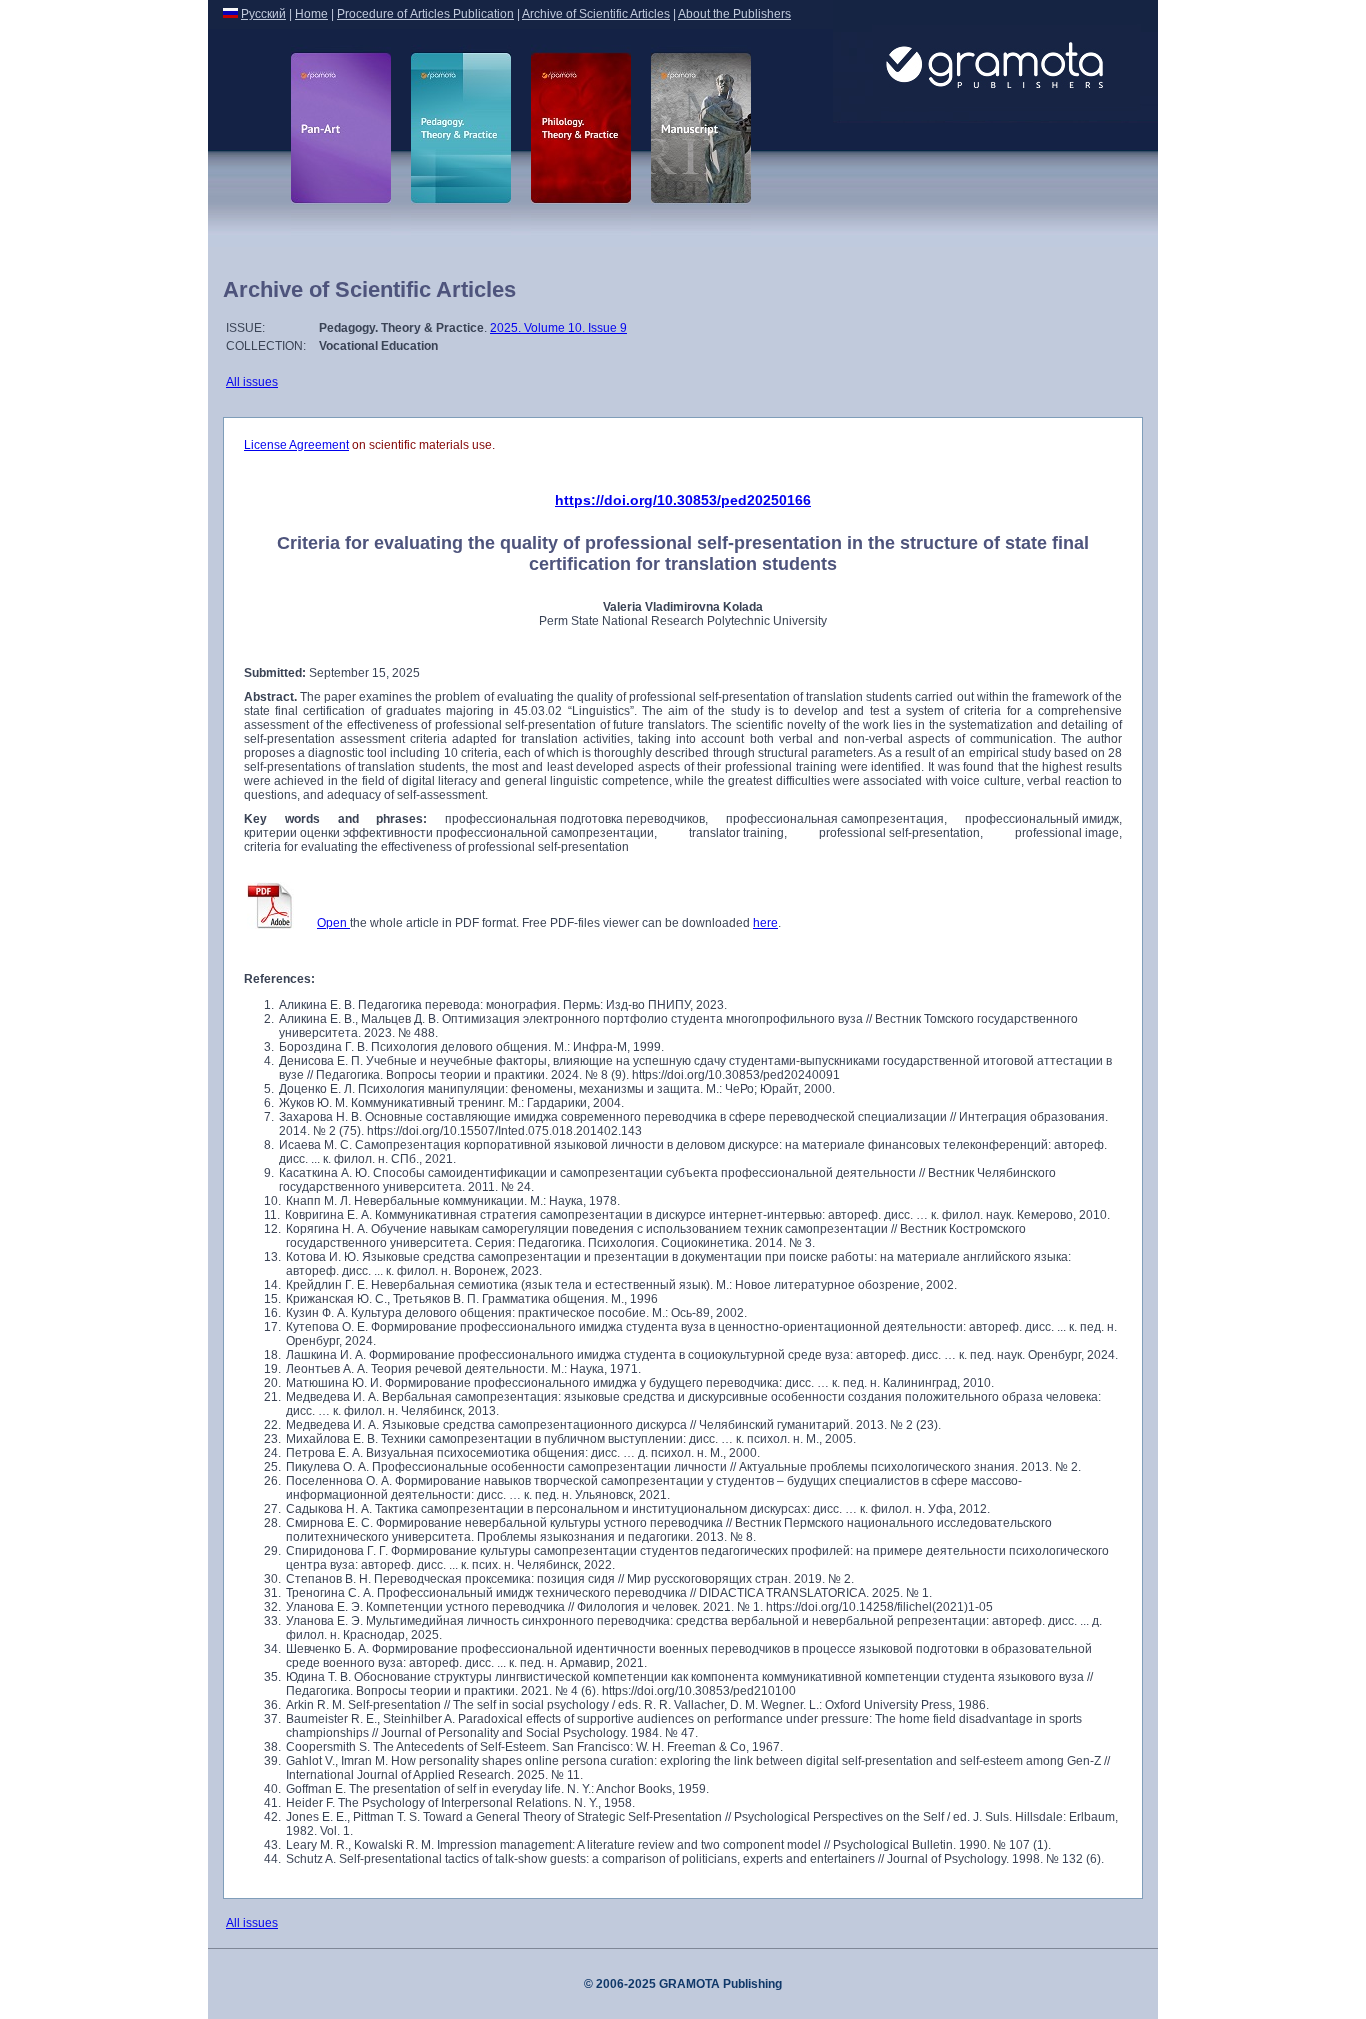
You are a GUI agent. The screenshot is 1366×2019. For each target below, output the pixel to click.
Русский (263, 14)
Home (311, 14)
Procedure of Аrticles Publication (425, 14)
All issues (252, 382)
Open (333, 923)
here (765, 923)
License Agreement (296, 445)
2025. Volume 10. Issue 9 (558, 328)
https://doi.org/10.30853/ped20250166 (683, 500)
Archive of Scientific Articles (596, 14)
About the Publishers (734, 14)
